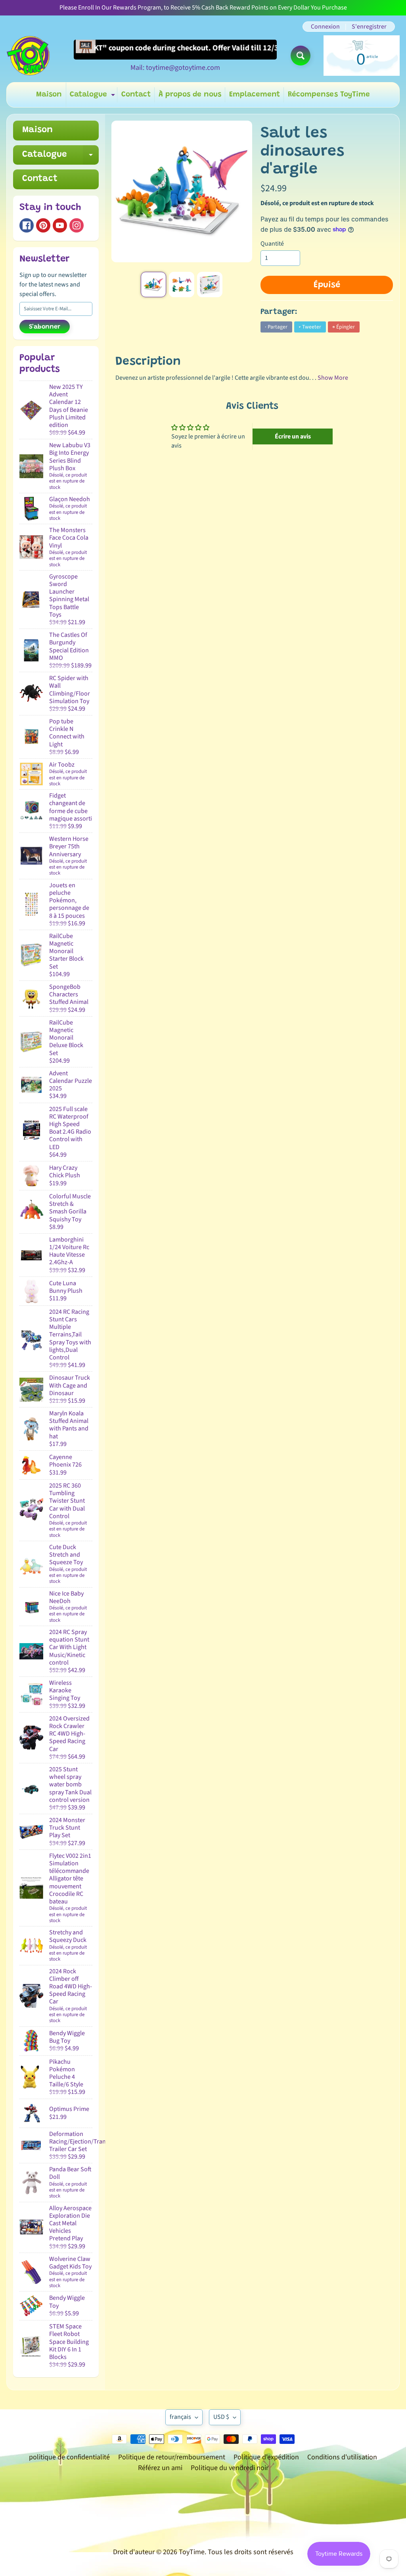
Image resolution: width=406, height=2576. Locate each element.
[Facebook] (27, 225)
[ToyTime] (28, 56)
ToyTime (192, 2552)
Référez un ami (160, 2468)
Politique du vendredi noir (230, 2468)
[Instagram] (77, 225)
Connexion (325, 27)
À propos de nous (190, 95)
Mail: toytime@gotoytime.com (175, 68)
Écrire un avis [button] (293, 436)
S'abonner (45, 327)
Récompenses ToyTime (329, 95)
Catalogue (93, 97)
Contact (136, 95)
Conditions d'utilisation (342, 2457)
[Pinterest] (43, 225)
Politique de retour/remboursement (172, 2457)
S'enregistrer (369, 27)
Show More (333, 378)
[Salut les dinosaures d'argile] (153, 285)
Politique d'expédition (266, 2457)
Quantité (272, 244)
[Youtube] (60, 225)
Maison (49, 95)
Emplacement (255, 95)
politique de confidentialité (69, 2457)
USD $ (221, 2417)
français (180, 2417)
